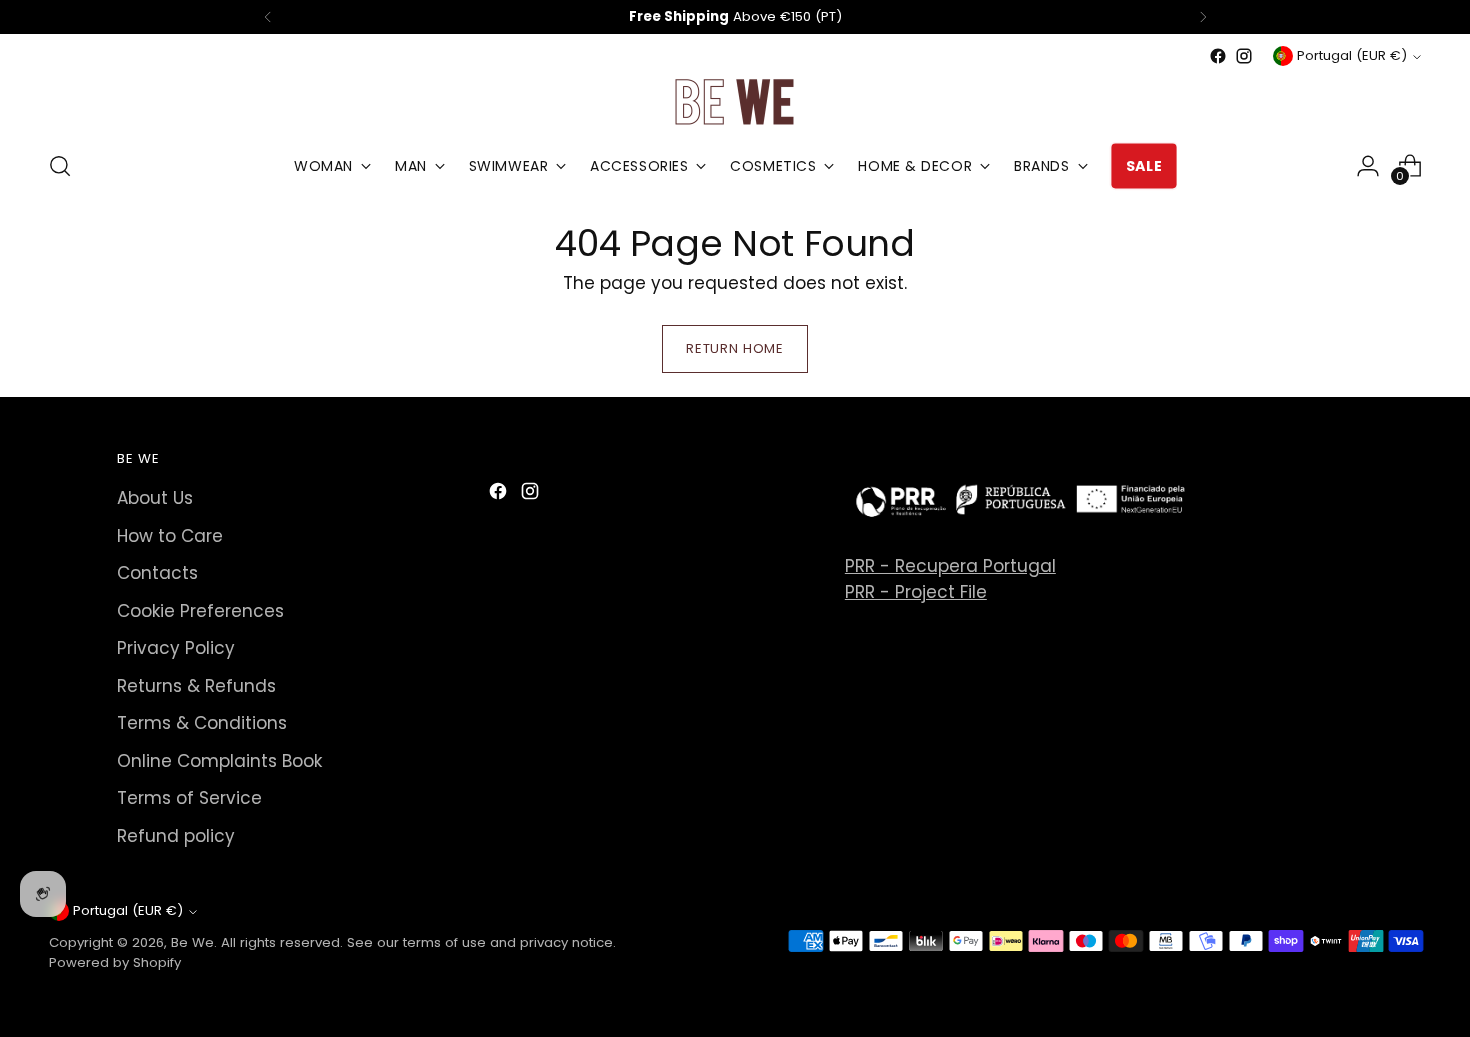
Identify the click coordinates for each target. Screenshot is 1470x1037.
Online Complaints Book (219, 761)
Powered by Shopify (115, 962)
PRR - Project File (916, 592)
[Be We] (735, 101)
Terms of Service (189, 798)
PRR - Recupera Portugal (950, 566)
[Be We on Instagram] (1244, 56)
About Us (155, 498)
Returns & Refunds (196, 686)
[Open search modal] (60, 166)
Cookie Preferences (200, 611)
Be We (192, 942)
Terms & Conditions (202, 723)
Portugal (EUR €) (1352, 55)
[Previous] (268, 17)
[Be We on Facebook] (1218, 56)
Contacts (157, 573)
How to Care (170, 536)
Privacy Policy (176, 648)
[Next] (1203, 17)
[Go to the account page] (1368, 166)
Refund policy (176, 836)
